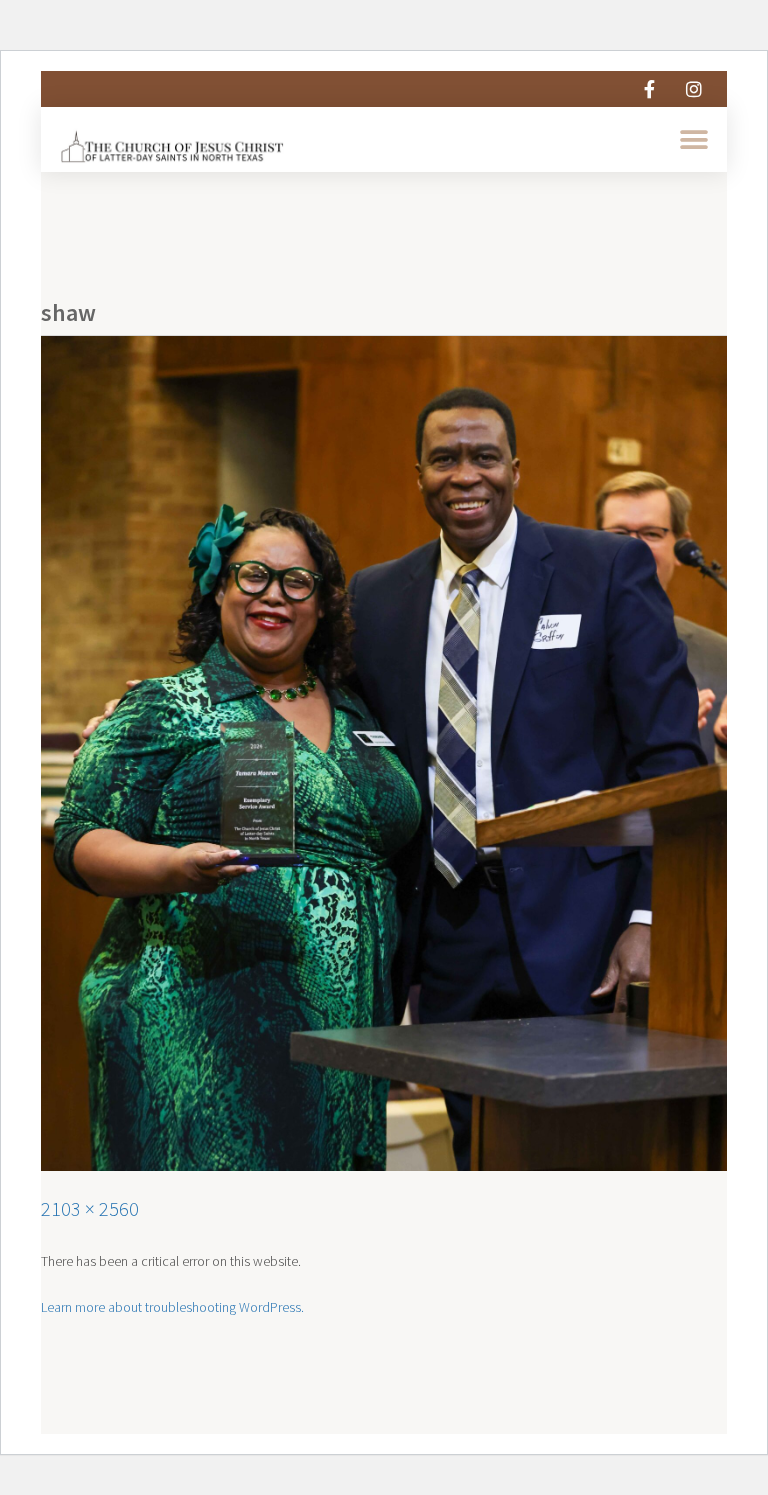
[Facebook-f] (649, 89)
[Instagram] (694, 89)
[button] (694, 139)
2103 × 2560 (90, 1208)
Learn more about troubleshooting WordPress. (172, 1307)
